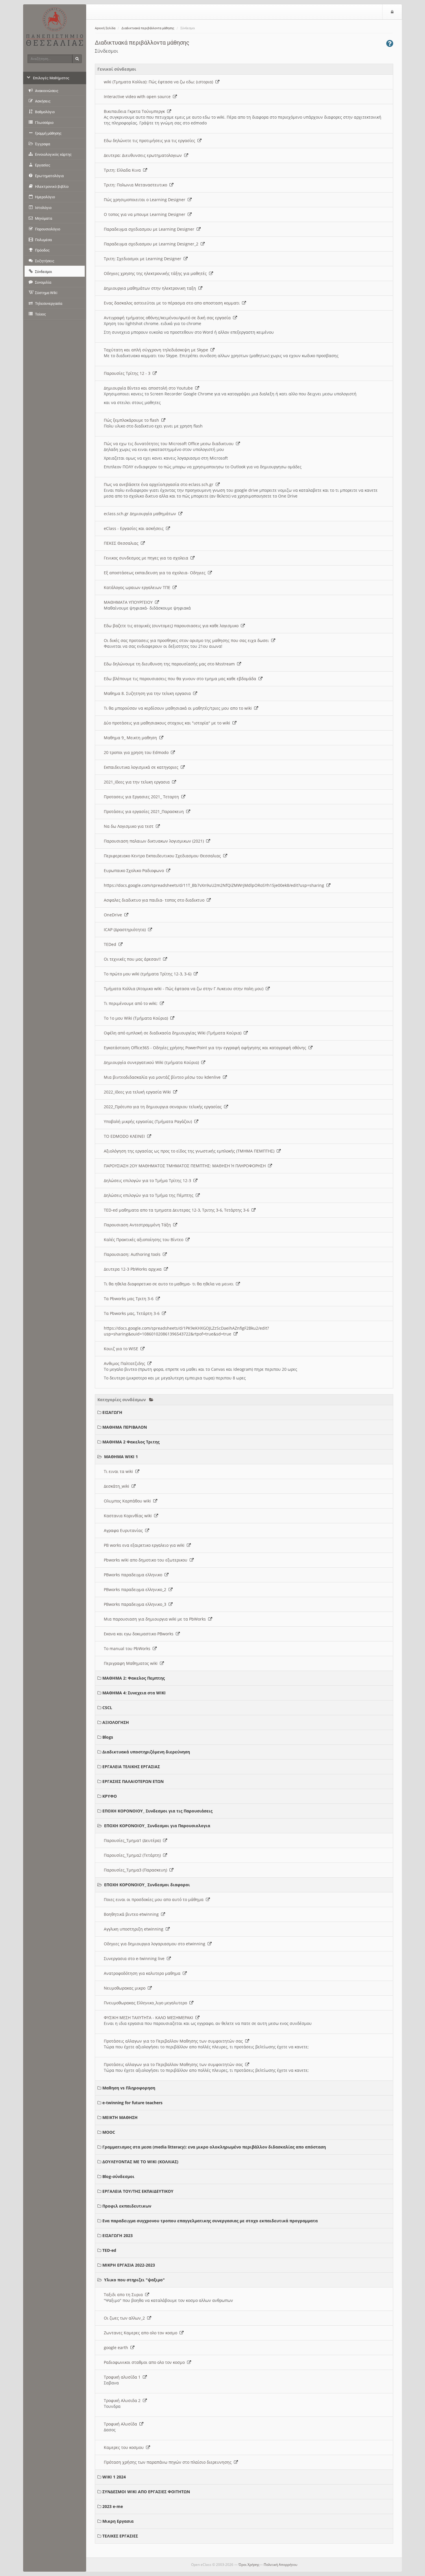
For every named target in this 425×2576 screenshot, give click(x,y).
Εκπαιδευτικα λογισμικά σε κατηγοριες (142, 767)
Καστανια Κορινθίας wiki (129, 1516)
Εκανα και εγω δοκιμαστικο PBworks (140, 1634)
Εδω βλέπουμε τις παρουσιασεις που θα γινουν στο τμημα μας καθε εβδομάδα (181, 679)
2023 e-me (113, 2506)
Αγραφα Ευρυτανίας (124, 1530)
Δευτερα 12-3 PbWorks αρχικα (134, 1269)
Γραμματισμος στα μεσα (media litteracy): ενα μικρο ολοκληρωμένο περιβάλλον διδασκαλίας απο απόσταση (214, 2147)
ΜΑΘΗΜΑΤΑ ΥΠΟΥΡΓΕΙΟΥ (129, 602)
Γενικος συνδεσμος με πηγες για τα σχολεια (147, 558)
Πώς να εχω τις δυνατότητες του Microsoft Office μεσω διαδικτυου (170, 444)
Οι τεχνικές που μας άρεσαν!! (133, 959)
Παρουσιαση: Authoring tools (133, 1254)
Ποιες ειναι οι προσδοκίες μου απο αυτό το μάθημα (155, 1899)
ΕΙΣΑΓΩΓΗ (112, 1412)
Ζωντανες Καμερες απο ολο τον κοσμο (142, 2333)
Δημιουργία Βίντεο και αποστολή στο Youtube (149, 388)
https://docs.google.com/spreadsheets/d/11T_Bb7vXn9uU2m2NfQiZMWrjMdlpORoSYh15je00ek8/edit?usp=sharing (215, 885)
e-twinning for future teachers (132, 2103)
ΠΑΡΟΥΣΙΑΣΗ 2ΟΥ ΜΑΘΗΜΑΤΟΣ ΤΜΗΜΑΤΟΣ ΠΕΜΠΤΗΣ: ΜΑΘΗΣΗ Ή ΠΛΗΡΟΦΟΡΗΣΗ (186, 1166)
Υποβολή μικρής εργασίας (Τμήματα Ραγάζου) (149, 1121)
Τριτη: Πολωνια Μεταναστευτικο (137, 185)
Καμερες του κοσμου (125, 2447)
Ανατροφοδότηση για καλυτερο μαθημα (143, 1973)
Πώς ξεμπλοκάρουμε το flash (133, 420)
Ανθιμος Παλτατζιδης (126, 1363)
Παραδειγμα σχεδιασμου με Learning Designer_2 (152, 244)
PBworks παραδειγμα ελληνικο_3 (136, 1604)
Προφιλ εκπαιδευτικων (127, 2206)
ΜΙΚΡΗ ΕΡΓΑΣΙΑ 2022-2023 (129, 2265)
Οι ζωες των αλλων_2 (125, 2318)
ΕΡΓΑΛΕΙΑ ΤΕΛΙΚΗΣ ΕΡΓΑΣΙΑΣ (131, 1767)
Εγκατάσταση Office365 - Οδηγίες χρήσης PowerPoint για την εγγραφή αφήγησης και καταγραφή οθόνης (206, 1048)
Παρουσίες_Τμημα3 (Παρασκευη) (137, 1870)
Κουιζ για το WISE (122, 1349)
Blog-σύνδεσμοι (118, 2176)
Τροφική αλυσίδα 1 (123, 2377)
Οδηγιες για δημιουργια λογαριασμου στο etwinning (156, 1944)
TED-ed (109, 2250)
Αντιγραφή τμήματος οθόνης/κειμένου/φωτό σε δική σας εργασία (168, 318)
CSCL (107, 1708)
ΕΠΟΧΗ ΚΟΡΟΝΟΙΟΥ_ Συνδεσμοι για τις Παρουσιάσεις (157, 1811)
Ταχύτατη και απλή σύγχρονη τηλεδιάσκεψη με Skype (157, 350)
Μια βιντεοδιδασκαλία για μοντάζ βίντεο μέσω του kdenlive (163, 1077)
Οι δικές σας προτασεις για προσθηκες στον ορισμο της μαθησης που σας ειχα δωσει (187, 640)
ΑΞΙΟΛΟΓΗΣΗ (116, 1722)
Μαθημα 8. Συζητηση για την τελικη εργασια (148, 693)
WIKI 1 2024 (114, 2477)
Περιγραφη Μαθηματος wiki (132, 1663)
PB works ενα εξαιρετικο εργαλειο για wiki (145, 1545)
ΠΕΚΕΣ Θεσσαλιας (122, 543)
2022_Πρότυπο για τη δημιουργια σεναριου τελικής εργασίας (164, 1107)
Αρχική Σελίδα (105, 28)
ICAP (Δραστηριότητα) (126, 930)
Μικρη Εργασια (118, 2521)
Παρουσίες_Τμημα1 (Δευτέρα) (133, 1840)
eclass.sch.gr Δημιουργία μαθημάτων (141, 514)
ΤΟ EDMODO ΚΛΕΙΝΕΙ (125, 1136)
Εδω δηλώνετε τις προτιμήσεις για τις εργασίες (151, 141)
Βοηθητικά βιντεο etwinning (132, 1914)
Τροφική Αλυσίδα (122, 2424)
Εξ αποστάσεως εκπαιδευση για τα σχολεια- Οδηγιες (156, 573)
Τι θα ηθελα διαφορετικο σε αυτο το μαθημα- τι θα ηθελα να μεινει (170, 1284)
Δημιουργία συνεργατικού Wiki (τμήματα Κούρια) (153, 1062)
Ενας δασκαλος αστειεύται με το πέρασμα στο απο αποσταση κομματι (173, 303)
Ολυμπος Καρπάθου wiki (129, 1501)
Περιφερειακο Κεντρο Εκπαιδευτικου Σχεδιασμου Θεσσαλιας (163, 856)
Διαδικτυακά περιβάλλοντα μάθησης (148, 28)
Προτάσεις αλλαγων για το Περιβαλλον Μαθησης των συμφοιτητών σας (174, 2041)
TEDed (111, 944)
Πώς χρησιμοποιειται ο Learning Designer (146, 200)
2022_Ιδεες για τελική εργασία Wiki (138, 1092)
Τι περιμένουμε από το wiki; (132, 1003)
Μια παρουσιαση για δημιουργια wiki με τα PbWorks (156, 1619)
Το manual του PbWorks (128, 1648)
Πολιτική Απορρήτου (280, 2565)
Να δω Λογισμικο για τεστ (130, 826)
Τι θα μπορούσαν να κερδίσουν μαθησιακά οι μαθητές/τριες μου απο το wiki (179, 708)
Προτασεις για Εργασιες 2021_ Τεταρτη (143, 797)
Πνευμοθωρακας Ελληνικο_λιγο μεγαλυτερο (147, 2003)
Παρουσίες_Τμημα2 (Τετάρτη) (133, 1855)
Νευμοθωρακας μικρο (126, 1988)
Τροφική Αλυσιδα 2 (123, 2400)
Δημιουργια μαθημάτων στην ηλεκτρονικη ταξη (151, 288)
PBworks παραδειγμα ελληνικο (134, 1575)
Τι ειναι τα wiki (120, 1471)
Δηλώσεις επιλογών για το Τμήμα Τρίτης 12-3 (149, 1180)
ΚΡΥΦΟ (110, 1796)
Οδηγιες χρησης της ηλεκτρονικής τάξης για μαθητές (156, 273)
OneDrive (114, 915)
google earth (117, 2347)
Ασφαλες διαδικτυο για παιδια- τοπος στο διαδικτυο (155, 900)
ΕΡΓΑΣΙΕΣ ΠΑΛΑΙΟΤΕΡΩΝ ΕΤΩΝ (133, 1781)
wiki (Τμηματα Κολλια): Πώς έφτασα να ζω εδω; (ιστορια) (160, 82)
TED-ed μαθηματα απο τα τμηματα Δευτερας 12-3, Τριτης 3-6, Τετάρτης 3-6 (178, 1210)
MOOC (109, 2132)
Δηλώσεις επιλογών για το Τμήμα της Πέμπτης (150, 1195)
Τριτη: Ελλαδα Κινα (123, 170)
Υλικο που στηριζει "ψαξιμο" (134, 2280)
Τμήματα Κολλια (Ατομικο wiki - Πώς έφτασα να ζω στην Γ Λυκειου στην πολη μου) (185, 989)
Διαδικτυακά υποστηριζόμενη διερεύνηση (146, 1752)
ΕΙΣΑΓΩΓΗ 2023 (118, 2235)
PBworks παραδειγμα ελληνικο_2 (136, 1589)
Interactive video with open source (138, 97)
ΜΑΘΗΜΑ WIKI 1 (121, 1457)
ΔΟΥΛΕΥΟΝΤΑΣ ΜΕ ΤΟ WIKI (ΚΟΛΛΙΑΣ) (140, 2162)
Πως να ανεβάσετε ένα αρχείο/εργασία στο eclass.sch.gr (160, 484)
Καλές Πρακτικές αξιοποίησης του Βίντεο (145, 1240)
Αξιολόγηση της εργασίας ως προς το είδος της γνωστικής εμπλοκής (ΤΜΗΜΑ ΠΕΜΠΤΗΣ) (190, 1151)
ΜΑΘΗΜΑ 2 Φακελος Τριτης (131, 1442)
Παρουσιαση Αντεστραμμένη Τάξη (138, 1225)
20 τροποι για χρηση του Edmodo (137, 752)
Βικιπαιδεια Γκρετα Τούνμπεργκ (135, 111)
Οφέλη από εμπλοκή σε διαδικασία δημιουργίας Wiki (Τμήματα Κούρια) (174, 1033)
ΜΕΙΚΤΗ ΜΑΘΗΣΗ (120, 2117)
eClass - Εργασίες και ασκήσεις (135, 528)
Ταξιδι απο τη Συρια (124, 2295)
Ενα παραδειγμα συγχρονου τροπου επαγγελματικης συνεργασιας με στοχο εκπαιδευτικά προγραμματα (210, 2221)
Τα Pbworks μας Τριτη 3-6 (130, 1299)
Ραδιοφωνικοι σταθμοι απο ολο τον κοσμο (145, 2362)
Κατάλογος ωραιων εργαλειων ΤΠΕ (138, 587)
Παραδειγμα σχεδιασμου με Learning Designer (150, 229)
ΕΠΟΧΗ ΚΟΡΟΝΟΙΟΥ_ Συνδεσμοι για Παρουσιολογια (157, 1826)
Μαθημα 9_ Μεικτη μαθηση (132, 738)
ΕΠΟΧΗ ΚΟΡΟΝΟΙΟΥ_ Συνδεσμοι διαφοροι (147, 1885)
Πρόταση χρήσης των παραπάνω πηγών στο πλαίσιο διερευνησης (169, 2462)
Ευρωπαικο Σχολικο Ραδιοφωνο (135, 870)
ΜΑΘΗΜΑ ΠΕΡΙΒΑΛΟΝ (125, 1427)
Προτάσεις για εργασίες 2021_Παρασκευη (145, 811)
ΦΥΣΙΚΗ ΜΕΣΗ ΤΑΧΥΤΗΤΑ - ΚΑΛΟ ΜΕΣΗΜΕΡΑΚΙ (150, 2018)
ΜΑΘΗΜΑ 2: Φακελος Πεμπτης (134, 1678)
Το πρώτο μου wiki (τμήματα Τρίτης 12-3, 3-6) (149, 974)
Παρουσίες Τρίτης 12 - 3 (128, 373)
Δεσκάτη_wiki (118, 1486)
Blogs (108, 1737)
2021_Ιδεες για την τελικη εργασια (138, 782)
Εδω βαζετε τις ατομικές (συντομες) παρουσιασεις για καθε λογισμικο (172, 626)
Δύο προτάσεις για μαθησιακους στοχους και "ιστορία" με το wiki (168, 723)
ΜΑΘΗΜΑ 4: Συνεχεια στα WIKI (134, 1693)
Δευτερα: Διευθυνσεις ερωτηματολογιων (144, 155)
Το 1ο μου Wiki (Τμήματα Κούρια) (137, 1018)
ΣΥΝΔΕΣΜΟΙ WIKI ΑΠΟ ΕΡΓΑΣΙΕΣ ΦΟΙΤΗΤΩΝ (146, 2492)
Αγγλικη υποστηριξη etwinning (135, 1929)
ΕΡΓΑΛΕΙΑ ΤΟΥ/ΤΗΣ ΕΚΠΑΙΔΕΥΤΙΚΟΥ (138, 2191)
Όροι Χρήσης (249, 2565)
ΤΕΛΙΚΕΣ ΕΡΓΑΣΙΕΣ (120, 2536)
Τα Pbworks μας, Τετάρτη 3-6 (133, 1313)
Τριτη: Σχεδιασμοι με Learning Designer (144, 259)
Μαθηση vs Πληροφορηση (129, 2088)
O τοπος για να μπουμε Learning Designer (146, 214)
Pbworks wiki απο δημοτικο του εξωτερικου (147, 1560)
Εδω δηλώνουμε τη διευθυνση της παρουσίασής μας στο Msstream (170, 664)
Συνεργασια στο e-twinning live (135, 1958)
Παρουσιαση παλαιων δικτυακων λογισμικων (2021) (155, 841)
